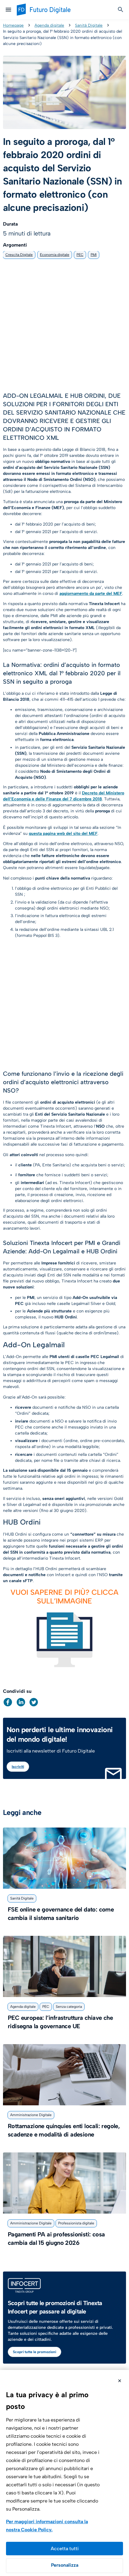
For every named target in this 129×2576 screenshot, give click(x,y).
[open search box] (121, 10)
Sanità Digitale (89, 25)
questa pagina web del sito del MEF (63, 834)
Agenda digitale (49, 25)
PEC (80, 255)
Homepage (13, 25)
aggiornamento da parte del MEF (91, 594)
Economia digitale (55, 255)
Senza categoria (69, 2007)
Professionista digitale (76, 2223)
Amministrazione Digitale (31, 2115)
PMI (94, 255)
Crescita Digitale (19, 255)
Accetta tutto (64, 2549)
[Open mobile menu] (8, 10)
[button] (8, 1702)
